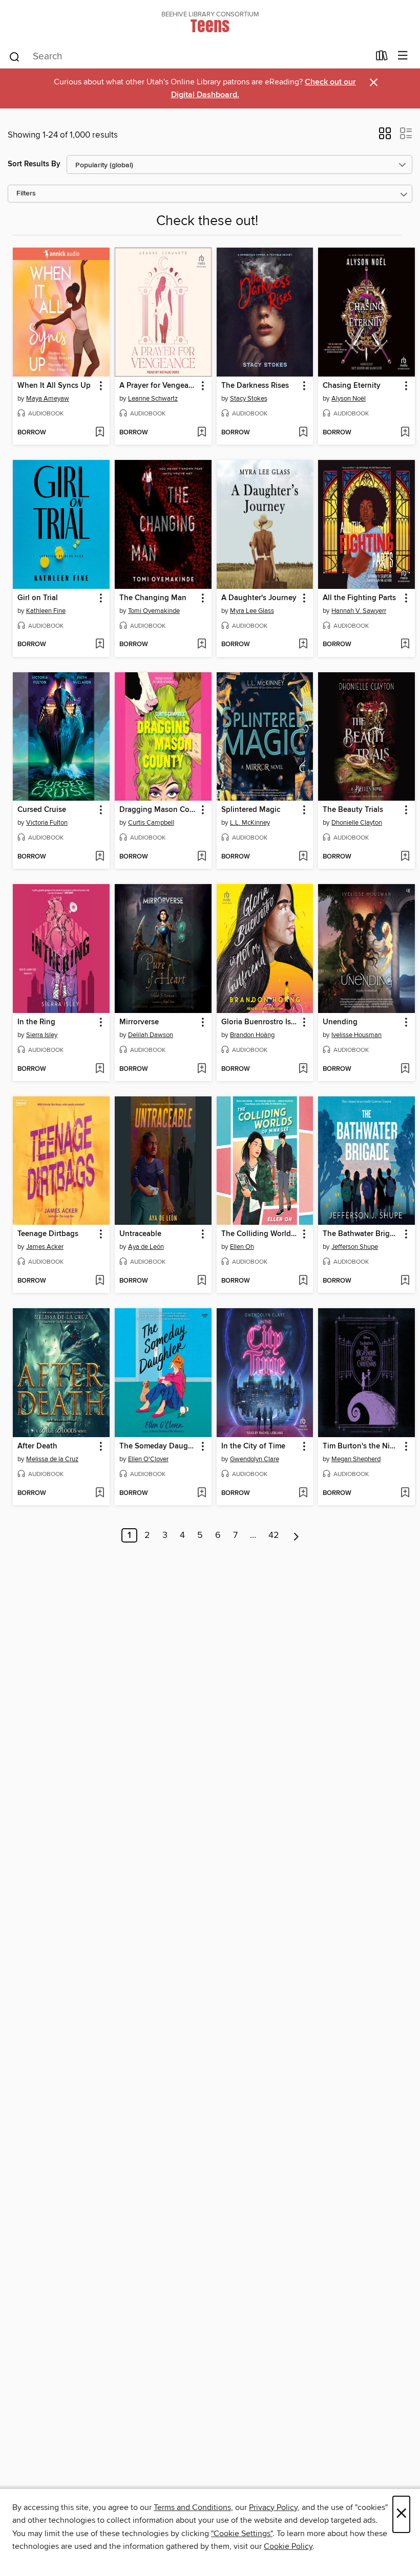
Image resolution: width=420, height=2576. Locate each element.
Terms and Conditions (192, 2507)
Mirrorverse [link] (139, 1022)
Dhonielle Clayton (357, 823)
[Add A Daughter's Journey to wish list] (303, 645)
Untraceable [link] (140, 1234)
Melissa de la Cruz (52, 1459)
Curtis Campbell (151, 823)
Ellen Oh (242, 1247)
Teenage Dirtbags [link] (48, 1234)
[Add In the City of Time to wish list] (303, 1493)
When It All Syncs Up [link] (54, 386)
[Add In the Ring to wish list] (100, 1069)
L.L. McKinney (250, 823)
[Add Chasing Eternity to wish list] (405, 433)
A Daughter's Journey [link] (259, 598)
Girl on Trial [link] (38, 598)
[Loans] (382, 58)
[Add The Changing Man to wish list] (202, 645)
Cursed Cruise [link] (42, 810)
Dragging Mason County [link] (158, 810)
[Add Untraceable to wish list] (202, 1281)
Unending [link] (340, 1022)
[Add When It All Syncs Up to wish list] (100, 433)
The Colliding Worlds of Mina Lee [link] (260, 1234)
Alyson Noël (349, 399)
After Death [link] (37, 1446)
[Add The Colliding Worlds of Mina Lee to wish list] (303, 1281)
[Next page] (296, 1535)
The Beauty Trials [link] (353, 810)
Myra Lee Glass (252, 611)
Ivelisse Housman (356, 1035)
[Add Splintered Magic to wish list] (303, 857)
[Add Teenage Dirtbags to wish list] (100, 1281)
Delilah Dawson (151, 1035)
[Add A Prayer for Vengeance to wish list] (202, 433)
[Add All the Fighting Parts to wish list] (405, 645)
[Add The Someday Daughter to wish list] (202, 1493)
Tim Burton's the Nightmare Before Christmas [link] (362, 1446)
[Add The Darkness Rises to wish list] (303, 433)
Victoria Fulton (47, 823)
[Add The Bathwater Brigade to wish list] (405, 1281)
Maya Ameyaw (48, 399)
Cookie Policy (288, 2546)
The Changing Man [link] (153, 598)
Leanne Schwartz (153, 399)
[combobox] (189, 57)
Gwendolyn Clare (255, 1459)
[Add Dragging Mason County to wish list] (202, 857)
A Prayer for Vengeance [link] (158, 386)
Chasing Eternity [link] (352, 386)
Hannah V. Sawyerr (359, 611)
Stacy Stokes (249, 399)
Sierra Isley (42, 1035)
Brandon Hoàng (252, 1035)
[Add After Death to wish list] (100, 1493)
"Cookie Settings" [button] (242, 2534)
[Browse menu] (403, 56)
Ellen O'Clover (148, 1459)
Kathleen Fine (46, 611)
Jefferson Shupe (355, 1247)
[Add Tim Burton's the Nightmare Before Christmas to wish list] (405, 1493)
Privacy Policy (273, 2507)
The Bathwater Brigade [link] (362, 1234)
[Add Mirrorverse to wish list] (202, 1069)
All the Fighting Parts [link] (359, 598)
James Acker (45, 1247)
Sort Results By (34, 164)
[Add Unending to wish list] (405, 1069)
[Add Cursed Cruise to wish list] (100, 857)
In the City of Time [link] (253, 1446)
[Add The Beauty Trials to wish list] (405, 857)
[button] (385, 137)
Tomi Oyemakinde (154, 611)
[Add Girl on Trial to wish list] (100, 645)
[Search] (15, 56)
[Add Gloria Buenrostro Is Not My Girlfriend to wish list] (303, 1069)
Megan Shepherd (356, 1459)
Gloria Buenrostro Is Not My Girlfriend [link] (260, 1022)
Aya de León (146, 1247)
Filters (26, 194)
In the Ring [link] (36, 1022)
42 (274, 1535)
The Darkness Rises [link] (255, 386)
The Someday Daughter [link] (158, 1446)
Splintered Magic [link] (251, 810)
